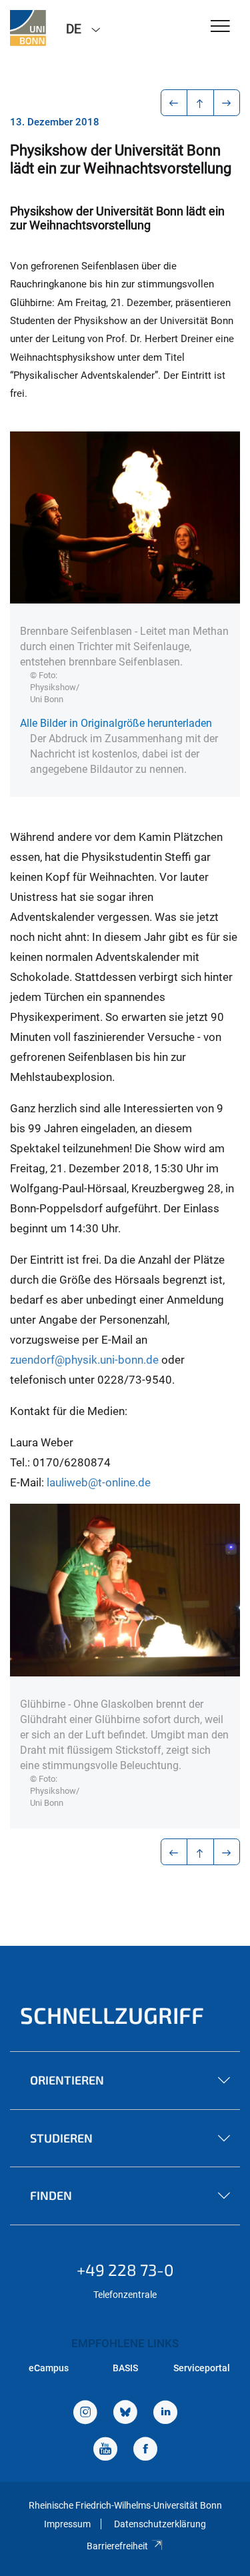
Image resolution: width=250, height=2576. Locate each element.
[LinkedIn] (165, 2414)
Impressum (67, 2524)
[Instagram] (85, 2414)
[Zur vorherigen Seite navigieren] (174, 103)
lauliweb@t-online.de (99, 1482)
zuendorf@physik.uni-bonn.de (84, 1360)
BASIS (125, 2368)
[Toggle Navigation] (220, 27)
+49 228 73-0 (125, 2270)
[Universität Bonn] (28, 28)
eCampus (49, 2368)
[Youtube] (105, 2450)
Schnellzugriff (112, 2015)
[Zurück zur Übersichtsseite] (200, 103)
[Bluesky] (125, 2414)
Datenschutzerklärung (160, 2524)
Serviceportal (202, 2368)
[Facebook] (145, 2450)
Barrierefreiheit (117, 2546)
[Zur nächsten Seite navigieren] (227, 103)
